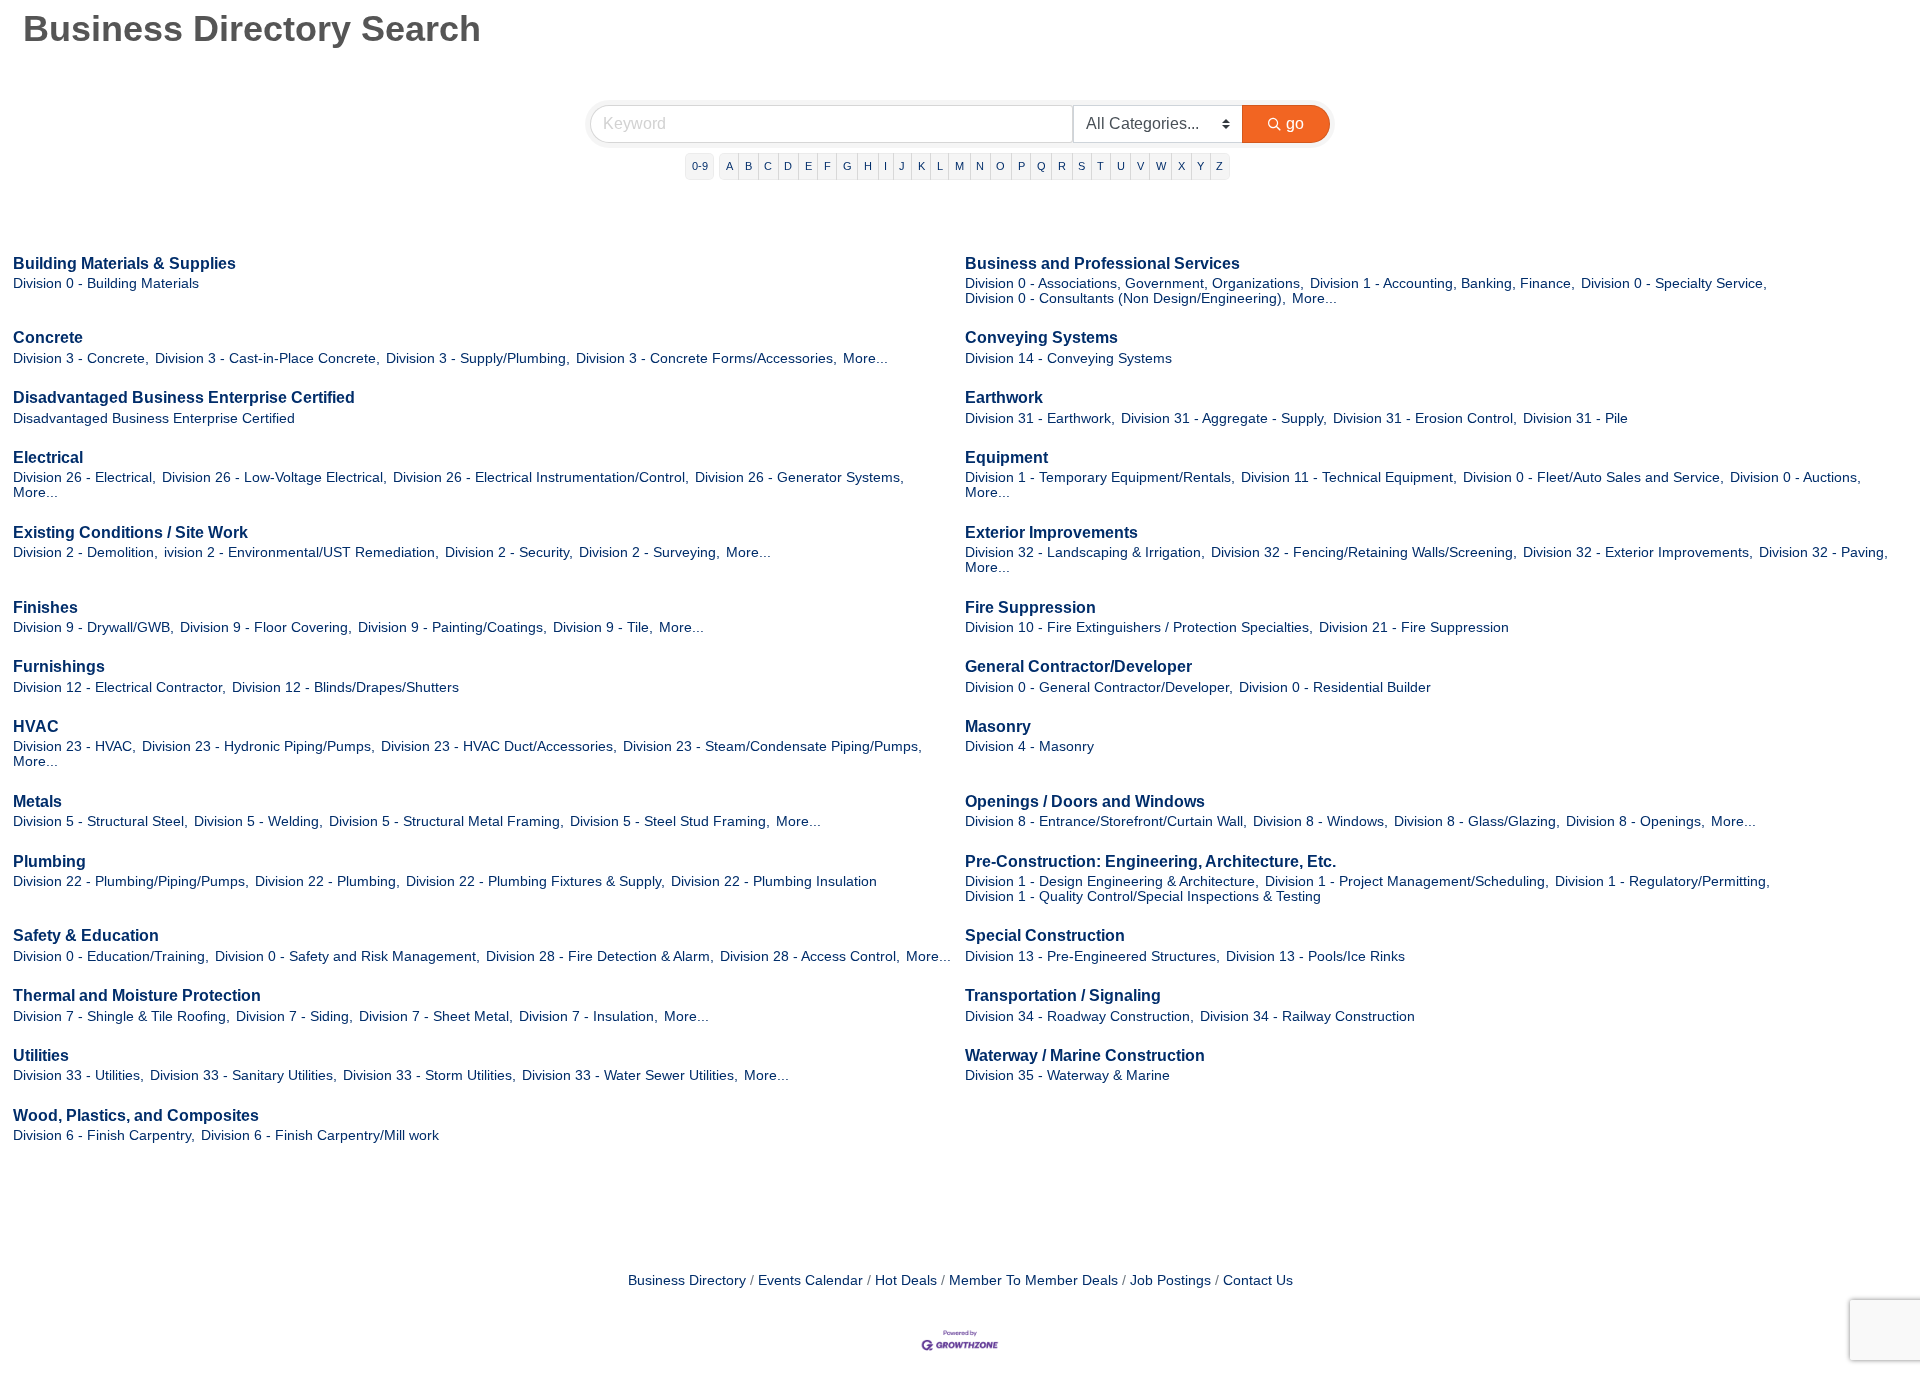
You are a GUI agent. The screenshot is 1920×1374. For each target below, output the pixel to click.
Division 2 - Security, (509, 552)
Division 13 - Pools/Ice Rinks (1315, 956)
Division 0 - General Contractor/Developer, (1099, 687)
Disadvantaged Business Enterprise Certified (184, 397)
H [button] (868, 166)
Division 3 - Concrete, (81, 358)
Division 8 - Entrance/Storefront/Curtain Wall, (1106, 821)
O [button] (1000, 166)
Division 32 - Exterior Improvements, (1638, 552)
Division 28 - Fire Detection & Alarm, (600, 956)
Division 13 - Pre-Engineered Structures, (1092, 956)
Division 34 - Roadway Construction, (1079, 1016)
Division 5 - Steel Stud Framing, (670, 821)
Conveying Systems (1041, 337)
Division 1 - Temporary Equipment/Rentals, (1100, 477)
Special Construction (1045, 935)
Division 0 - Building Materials (106, 283)
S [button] (1081, 166)
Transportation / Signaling (1063, 995)
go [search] (1295, 123)
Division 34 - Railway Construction (1307, 1016)
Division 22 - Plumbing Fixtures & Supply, (535, 881)
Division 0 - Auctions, (1795, 477)
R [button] (1062, 166)
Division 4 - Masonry (1029, 746)
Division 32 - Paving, (1823, 552)
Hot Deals (906, 1280)
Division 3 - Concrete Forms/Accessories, (706, 358)
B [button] (748, 166)
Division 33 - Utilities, (78, 1075)
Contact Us (1258, 1280)
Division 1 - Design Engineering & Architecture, (1112, 881)
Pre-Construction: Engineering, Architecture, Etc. (1150, 861)
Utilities (41, 1055)
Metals (37, 801)
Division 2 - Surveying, (649, 552)
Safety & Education (86, 935)
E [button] (808, 166)
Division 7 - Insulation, (588, 1016)
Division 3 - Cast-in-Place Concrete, (267, 358)
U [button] (1121, 166)
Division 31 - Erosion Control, (1425, 418)
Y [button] (1200, 166)
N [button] (980, 166)
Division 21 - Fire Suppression (1414, 627)
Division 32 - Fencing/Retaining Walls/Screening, (1364, 552)
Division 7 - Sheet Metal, (436, 1016)
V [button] (1140, 166)
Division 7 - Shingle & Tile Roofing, (121, 1016)
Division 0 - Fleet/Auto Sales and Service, (1593, 477)
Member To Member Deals (1033, 1280)
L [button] (940, 166)
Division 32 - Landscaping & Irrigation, (1085, 552)
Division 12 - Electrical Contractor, (119, 687)
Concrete (48, 337)
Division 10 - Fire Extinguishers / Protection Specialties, (1139, 627)
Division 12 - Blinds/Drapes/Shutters (345, 687)
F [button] (827, 166)
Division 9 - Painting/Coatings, (452, 627)
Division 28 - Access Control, (810, 956)
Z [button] (1219, 166)
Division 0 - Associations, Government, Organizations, (1134, 283)
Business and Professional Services (1102, 263)
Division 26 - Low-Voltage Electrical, (274, 477)
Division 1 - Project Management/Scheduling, (1407, 881)
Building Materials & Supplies (124, 263)
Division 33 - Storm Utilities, (429, 1075)
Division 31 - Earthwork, (1040, 418)
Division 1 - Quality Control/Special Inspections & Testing (1143, 896)
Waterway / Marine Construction (1085, 1055)
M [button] (959, 166)
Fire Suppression (1030, 607)
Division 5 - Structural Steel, (100, 821)
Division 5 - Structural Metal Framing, (446, 821)
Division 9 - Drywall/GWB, (93, 627)
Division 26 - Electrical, (84, 477)
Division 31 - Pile (1575, 418)
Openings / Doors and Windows (1085, 801)
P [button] (1021, 166)
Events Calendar (810, 1280)
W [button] (1161, 166)
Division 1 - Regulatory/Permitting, (1662, 881)
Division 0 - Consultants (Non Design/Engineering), (1125, 298)
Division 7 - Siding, (294, 1016)
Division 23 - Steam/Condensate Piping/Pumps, (772, 746)
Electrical (48, 457)
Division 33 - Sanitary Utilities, (243, 1075)
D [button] (788, 166)
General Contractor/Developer (1078, 666)
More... (1314, 298)
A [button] (729, 166)
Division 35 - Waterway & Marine (1067, 1075)
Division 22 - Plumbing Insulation (774, 881)
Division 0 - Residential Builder (1335, 687)
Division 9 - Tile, (603, 627)
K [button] (921, 166)
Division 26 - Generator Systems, (799, 477)
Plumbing (49, 861)
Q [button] (1041, 166)
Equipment (1006, 457)
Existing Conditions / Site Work (130, 532)
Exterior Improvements (1051, 532)
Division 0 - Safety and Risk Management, (347, 956)
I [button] (885, 166)
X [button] (1181, 166)
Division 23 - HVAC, (74, 746)
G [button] (847, 166)
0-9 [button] (700, 166)
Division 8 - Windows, (1320, 821)
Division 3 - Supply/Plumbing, (478, 358)
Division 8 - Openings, (1635, 821)
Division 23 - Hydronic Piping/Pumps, (258, 746)
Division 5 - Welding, (258, 821)
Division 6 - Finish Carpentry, (104, 1135)
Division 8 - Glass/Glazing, (1477, 821)
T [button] (1100, 166)
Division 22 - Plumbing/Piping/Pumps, (131, 881)
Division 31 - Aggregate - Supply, (1224, 418)
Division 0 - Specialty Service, (1674, 283)
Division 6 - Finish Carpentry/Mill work (320, 1135)
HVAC (36, 726)
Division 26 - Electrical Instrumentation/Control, (541, 477)
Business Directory (687, 1280)
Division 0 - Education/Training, (111, 956)
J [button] (902, 166)
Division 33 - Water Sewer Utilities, (630, 1075)
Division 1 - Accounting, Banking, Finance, (1442, 283)
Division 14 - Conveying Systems (1068, 358)
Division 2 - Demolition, (85, 552)
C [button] (768, 166)
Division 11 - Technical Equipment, (1349, 477)
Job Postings (1170, 1280)
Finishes (45, 607)
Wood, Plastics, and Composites (136, 1115)
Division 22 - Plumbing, (327, 881)
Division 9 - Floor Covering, (266, 627)
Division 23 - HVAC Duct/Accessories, (499, 746)
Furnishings (59, 666)
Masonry (998, 726)
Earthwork (1004, 397)
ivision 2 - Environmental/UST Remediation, (301, 552)
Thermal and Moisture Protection (137, 995)
